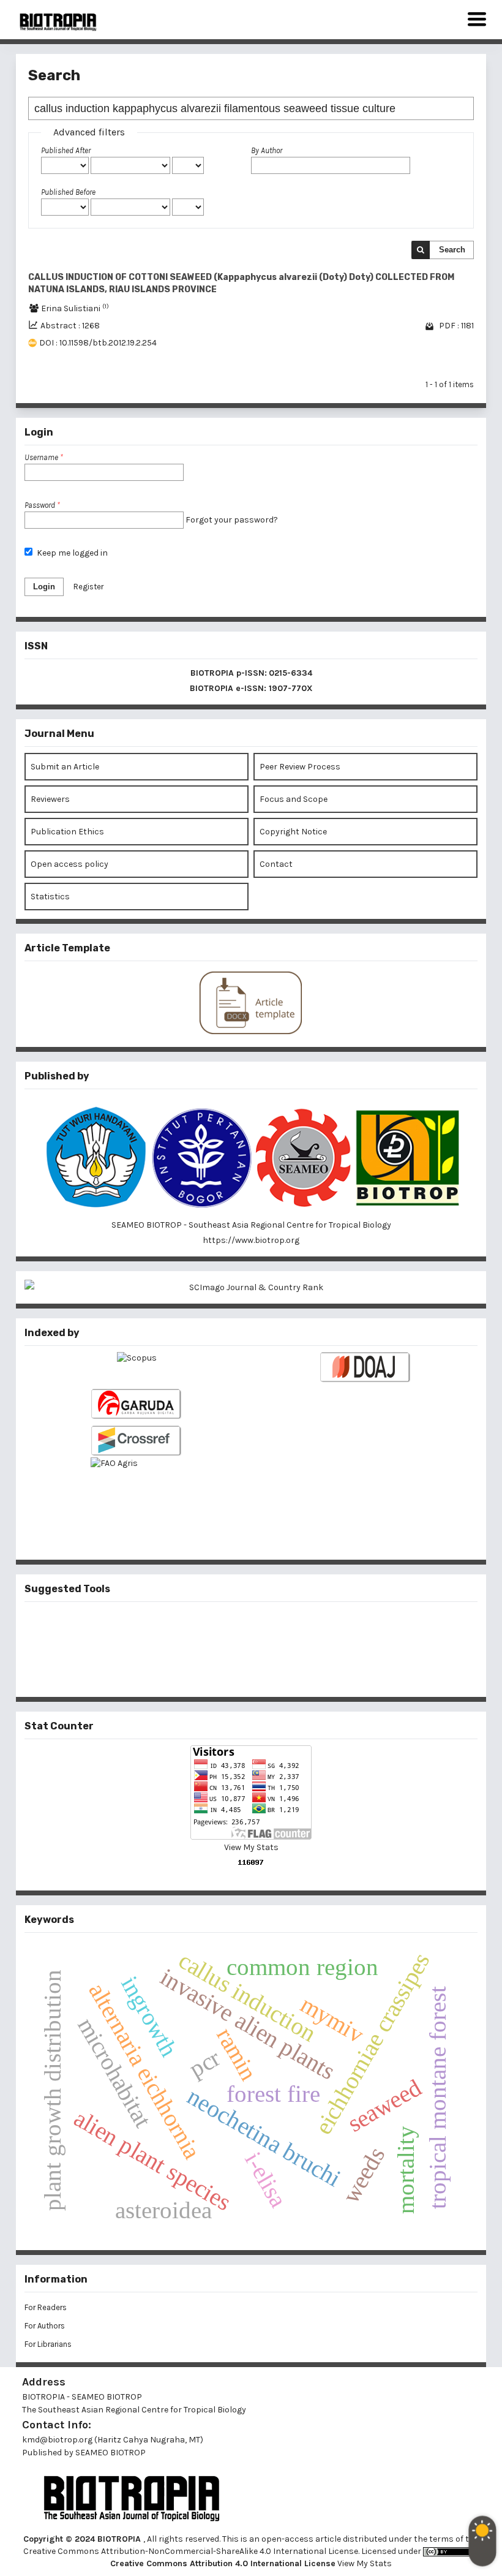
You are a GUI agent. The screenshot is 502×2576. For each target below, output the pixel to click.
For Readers (46, 2307)
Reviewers (50, 799)
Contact (276, 864)
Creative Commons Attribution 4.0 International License (223, 2563)
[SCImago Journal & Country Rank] (251, 1287)
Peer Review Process (300, 767)
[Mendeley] (231, 1628)
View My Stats (251, 1847)
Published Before (68, 192)
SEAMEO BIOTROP (111, 2453)
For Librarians (48, 2344)
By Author (267, 150)
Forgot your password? (232, 520)
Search (452, 250)
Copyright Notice (293, 832)
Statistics (50, 897)
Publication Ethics (67, 832)
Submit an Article (65, 767)
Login (44, 587)
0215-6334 (290, 673)
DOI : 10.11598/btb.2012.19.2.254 (98, 343)
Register (88, 587)
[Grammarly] (231, 1669)
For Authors (45, 2326)
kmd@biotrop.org (57, 2440)
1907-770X (291, 688)
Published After (66, 150)
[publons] (271, 1628)
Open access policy (69, 864)
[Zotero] (271, 1669)
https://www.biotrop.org (251, 1240)
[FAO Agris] (137, 1488)
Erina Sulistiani (75, 308)
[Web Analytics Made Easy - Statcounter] (251, 1862)
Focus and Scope (294, 799)
